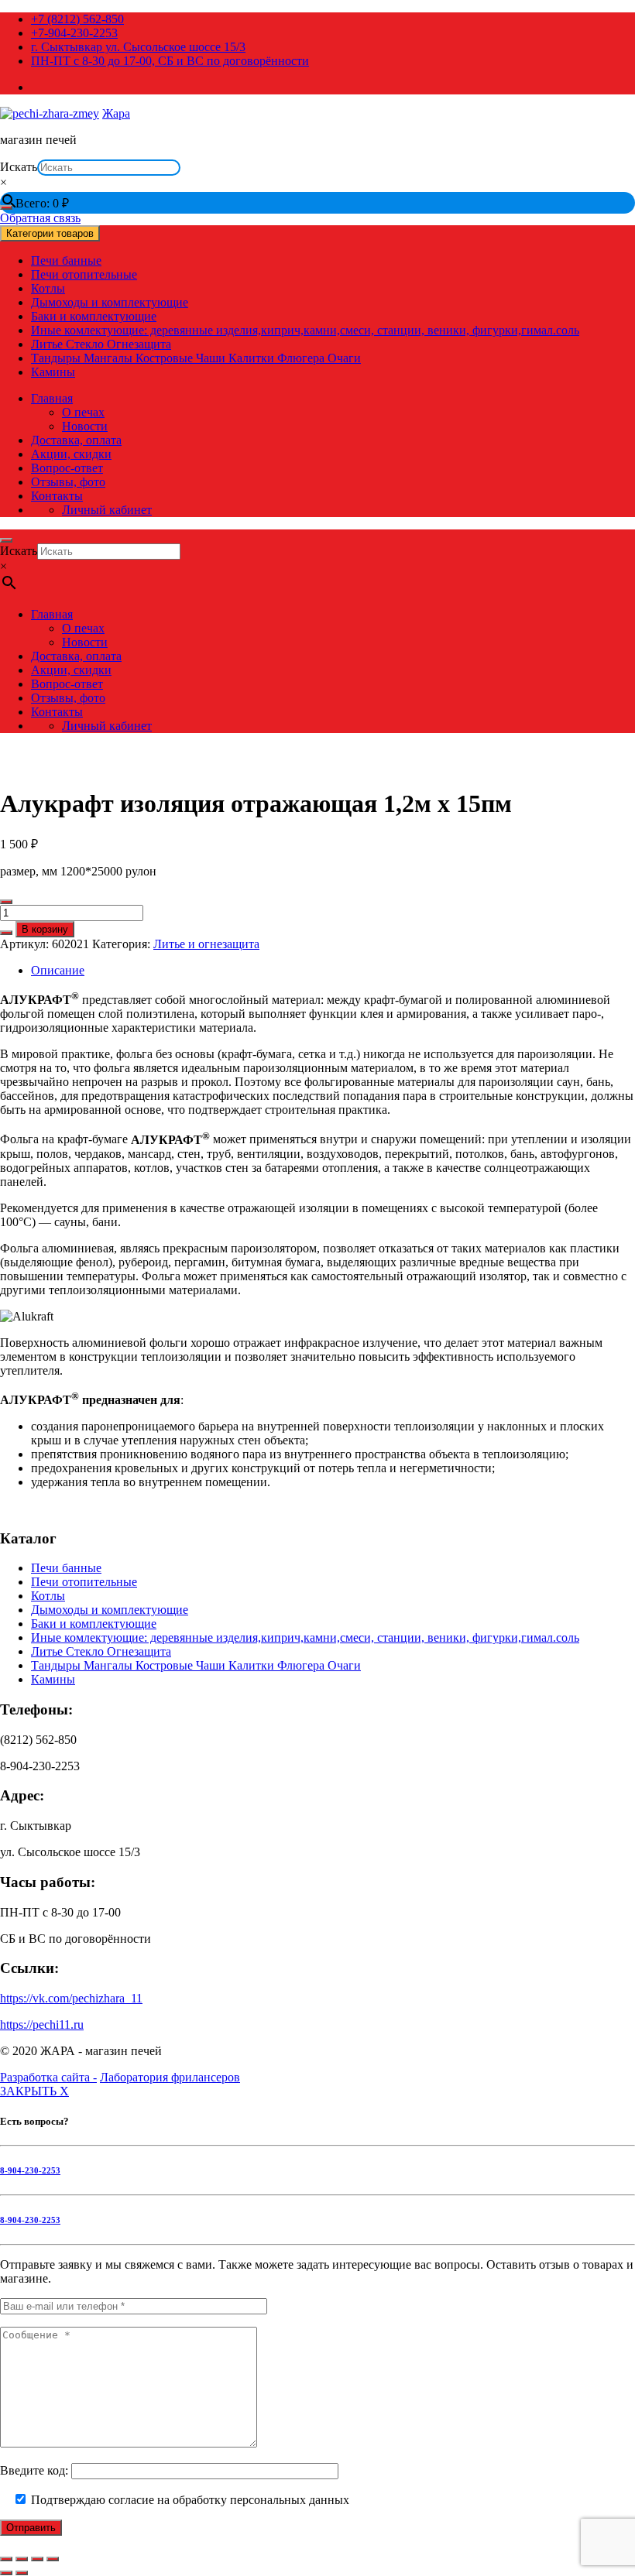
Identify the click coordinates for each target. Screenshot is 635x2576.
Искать (19, 167)
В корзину (45, 929)
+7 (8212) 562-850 (77, 19)
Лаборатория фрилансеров (170, 2077)
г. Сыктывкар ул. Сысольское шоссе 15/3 (138, 47)
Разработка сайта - (48, 2077)
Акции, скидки (71, 454)
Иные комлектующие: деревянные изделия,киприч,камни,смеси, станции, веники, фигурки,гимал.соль (305, 330)
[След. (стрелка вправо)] (22, 2573)
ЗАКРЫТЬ (34, 2091)
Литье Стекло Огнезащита (101, 344)
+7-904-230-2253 (74, 33)
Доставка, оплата (76, 440)
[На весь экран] (22, 2559)
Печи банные (66, 260)
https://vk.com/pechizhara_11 (71, 1998)
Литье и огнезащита (206, 944)
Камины (53, 372)
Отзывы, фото (68, 482)
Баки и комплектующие (94, 316)
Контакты (57, 496)
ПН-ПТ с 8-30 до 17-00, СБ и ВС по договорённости (170, 61)
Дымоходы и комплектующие (110, 302)
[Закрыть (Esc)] (53, 2559)
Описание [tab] (58, 970)
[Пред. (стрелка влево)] (6, 2573)
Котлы (48, 288)
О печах (83, 412)
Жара (116, 113)
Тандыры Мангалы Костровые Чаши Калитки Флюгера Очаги (196, 358)
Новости (85, 426)
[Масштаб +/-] (6, 2559)
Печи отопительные (84, 274)
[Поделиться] (37, 2559)
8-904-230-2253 (30, 2170)
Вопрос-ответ (67, 468)
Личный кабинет (107, 510)
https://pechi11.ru (42, 2024)
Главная (52, 398)
